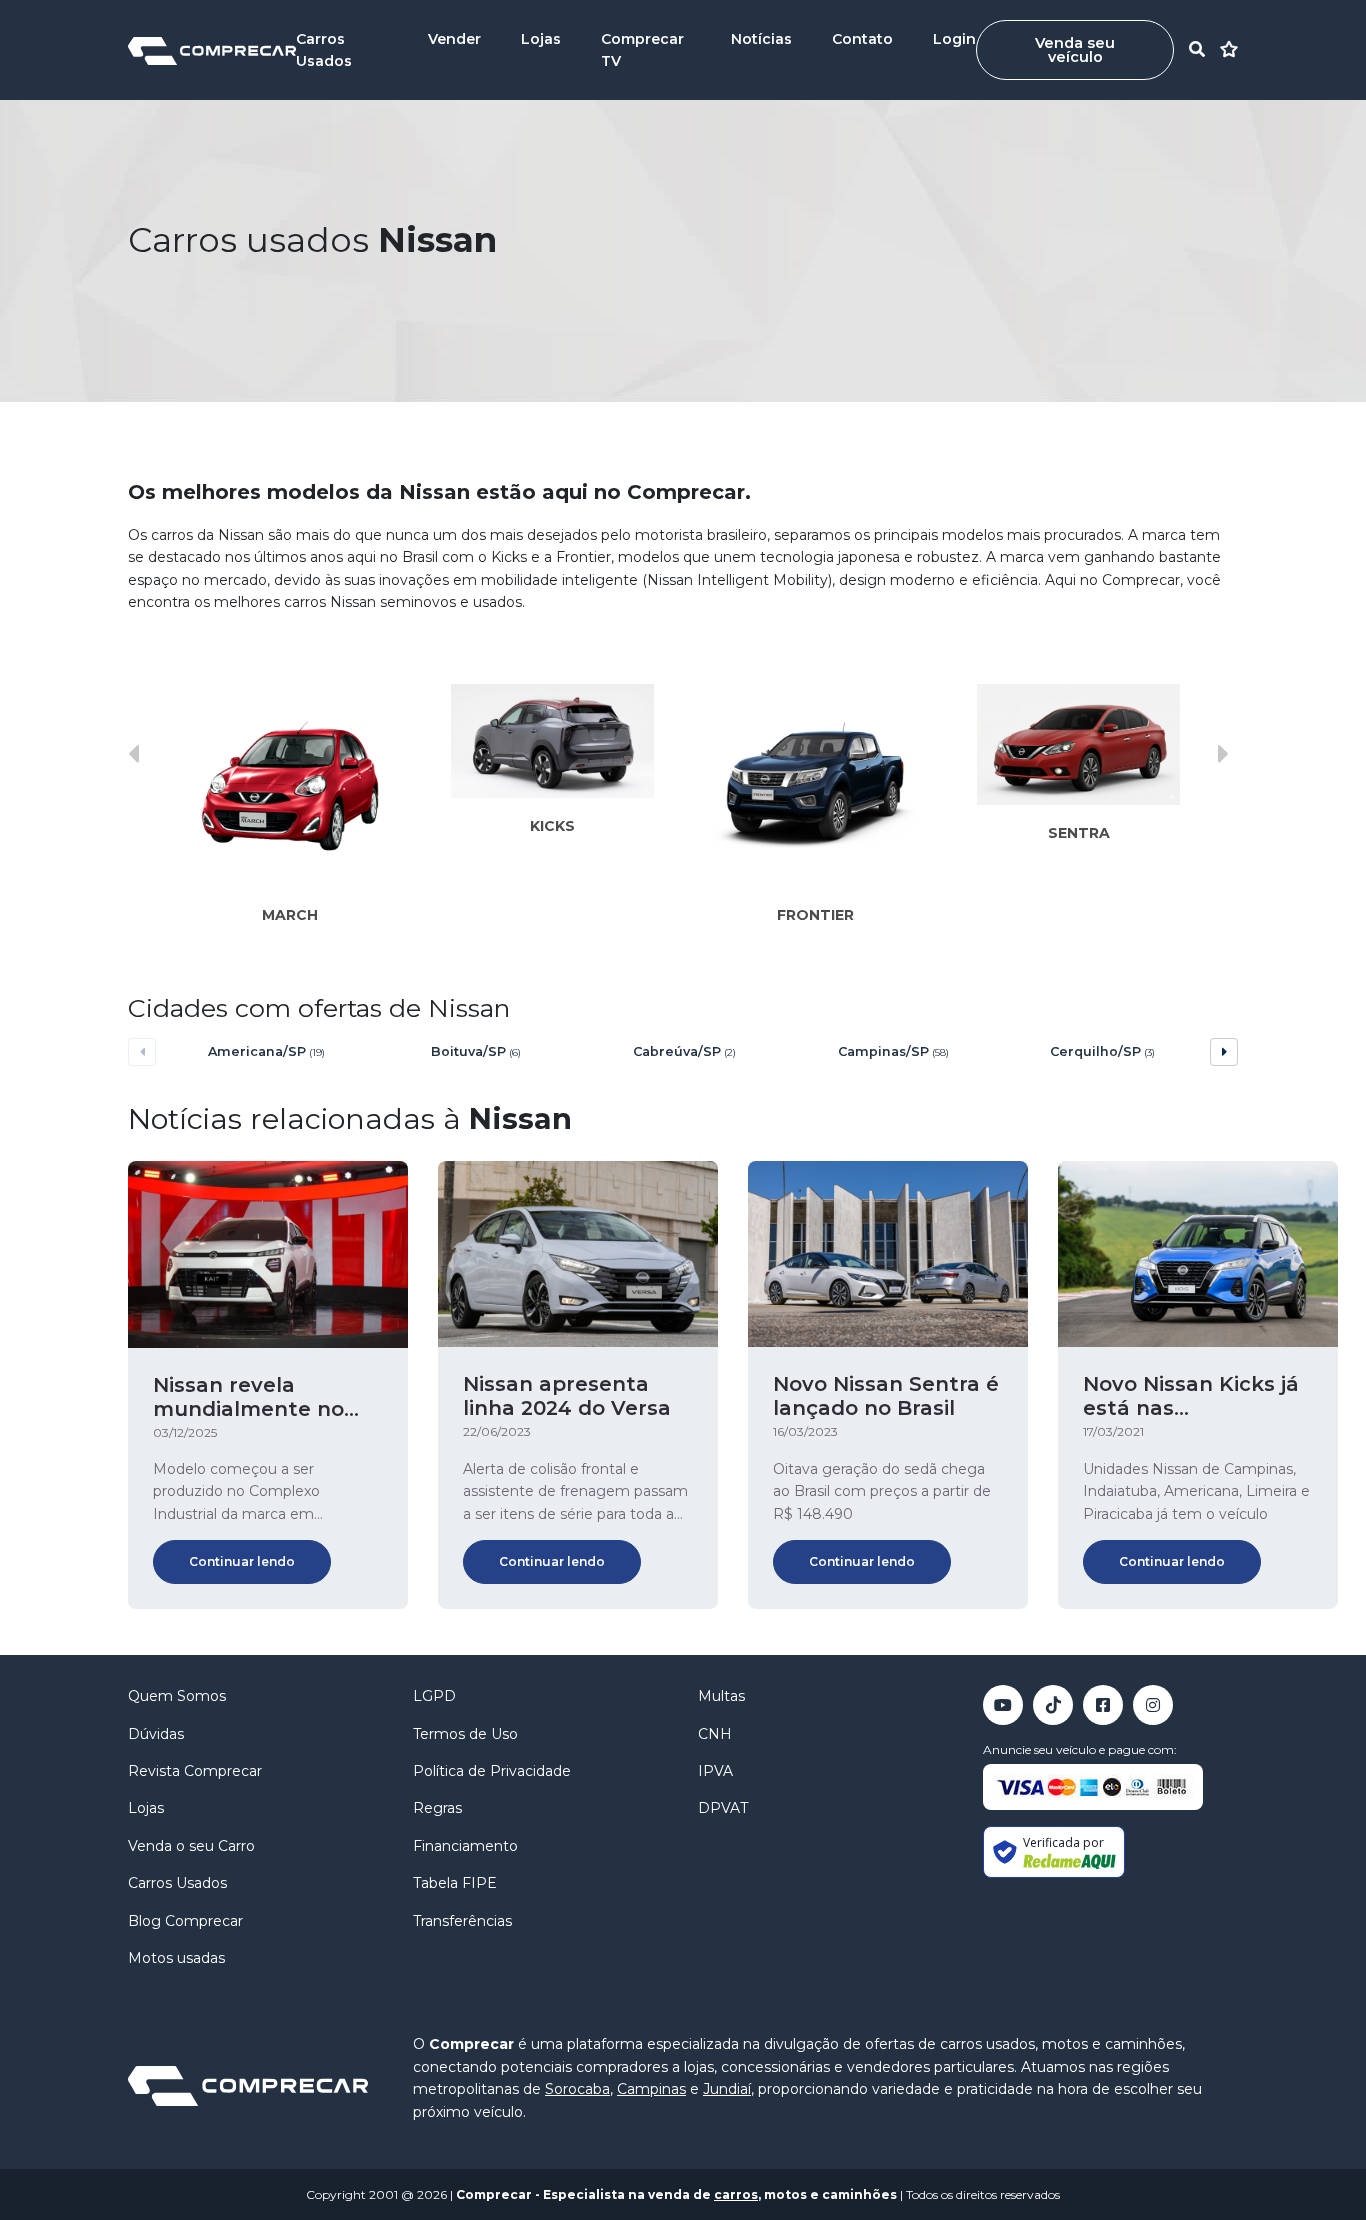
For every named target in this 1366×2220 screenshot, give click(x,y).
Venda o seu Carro (191, 1846)
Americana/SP (266, 1051)
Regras (437, 1808)
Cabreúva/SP (684, 1051)
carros (736, 2194)
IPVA (715, 1771)
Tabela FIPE (455, 1883)
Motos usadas (176, 1958)
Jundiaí (727, 2089)
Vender (454, 39)
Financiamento (465, 1846)
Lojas (541, 39)
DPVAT (723, 1808)
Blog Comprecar (185, 1921)
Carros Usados (177, 1883)
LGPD (434, 1696)
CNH (715, 1734)
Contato (862, 39)
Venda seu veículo (1075, 50)
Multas (721, 1696)
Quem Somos (177, 1696)
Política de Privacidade (492, 1771)
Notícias (761, 39)
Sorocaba (577, 2089)
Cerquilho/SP (1102, 1051)
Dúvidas (156, 1734)
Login (954, 39)
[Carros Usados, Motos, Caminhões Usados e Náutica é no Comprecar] (212, 49)
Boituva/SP (476, 1051)
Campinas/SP (893, 1051)
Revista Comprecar (195, 1771)
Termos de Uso (465, 1734)
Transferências (462, 1921)
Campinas (651, 2089)
